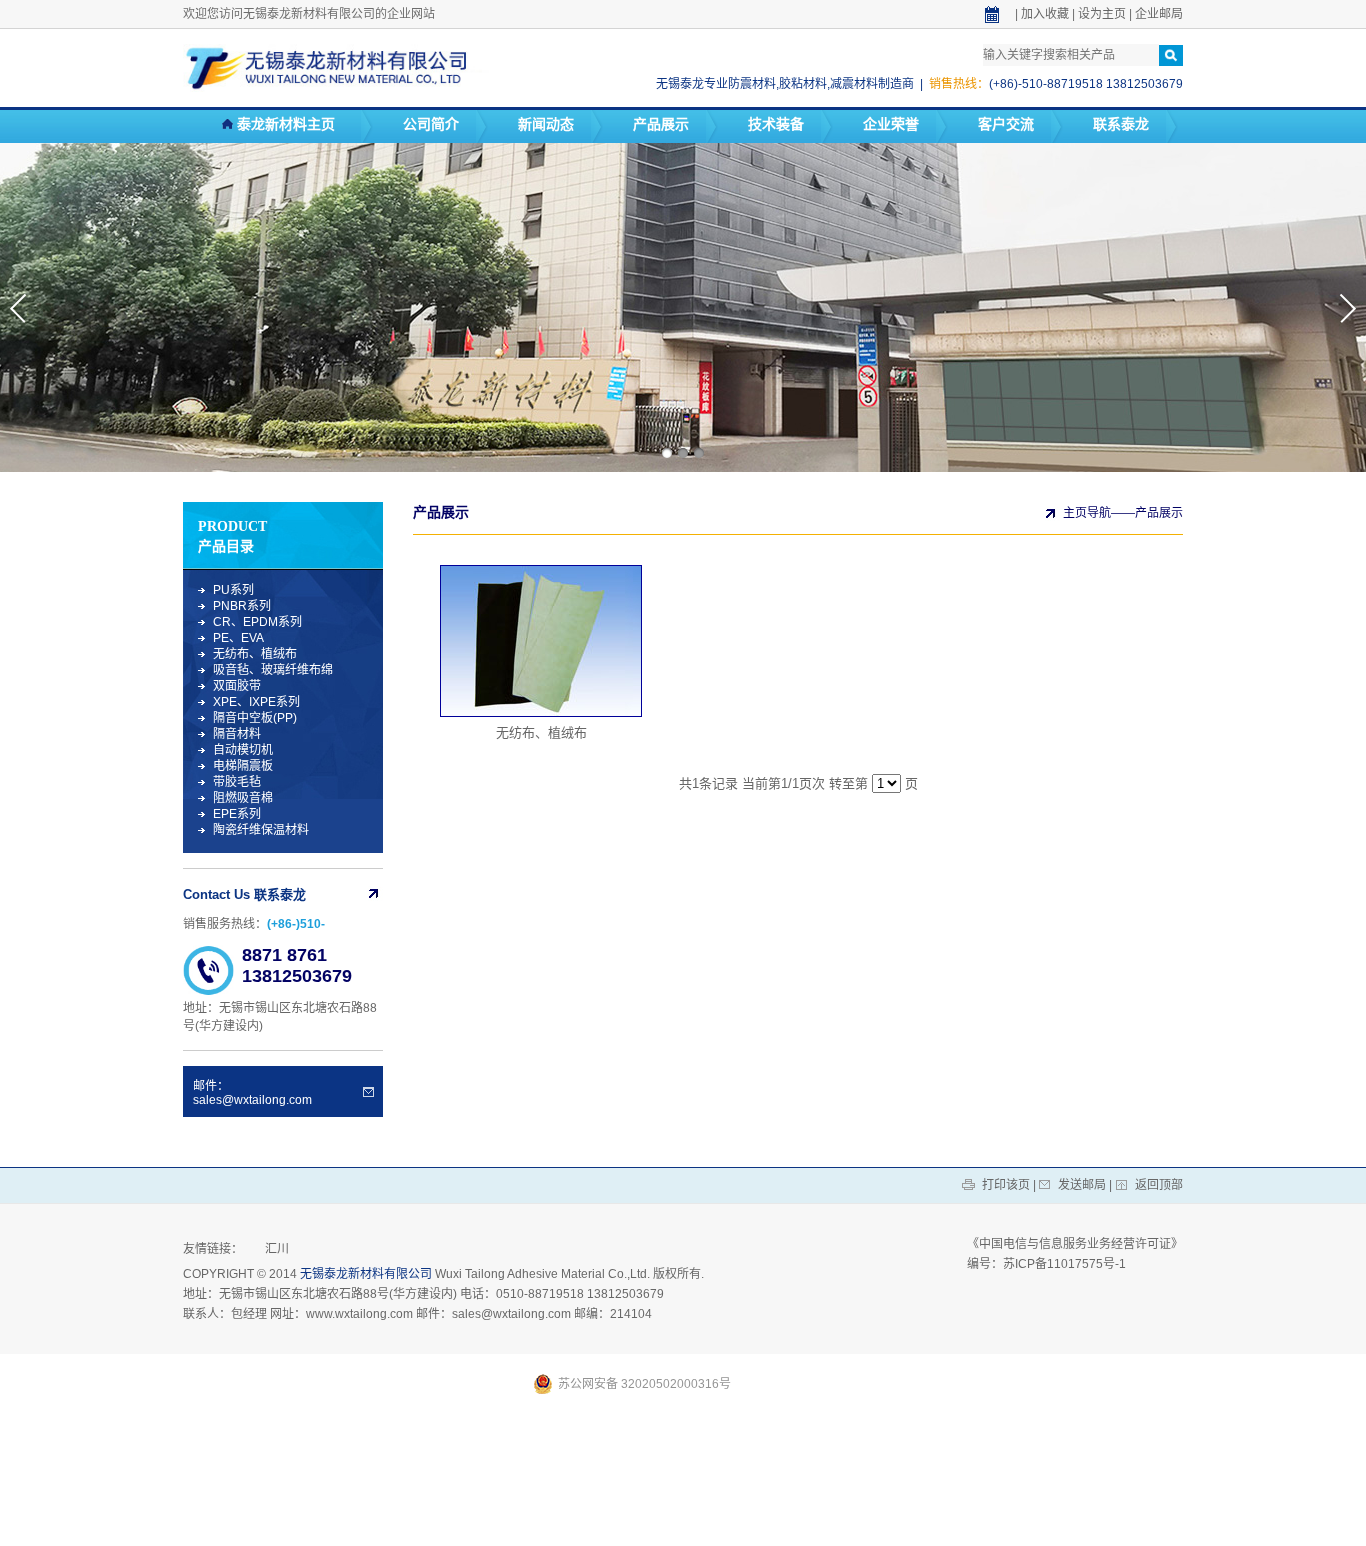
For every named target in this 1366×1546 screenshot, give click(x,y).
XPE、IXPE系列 (256, 702)
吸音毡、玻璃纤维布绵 (273, 670)
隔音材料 (237, 734)
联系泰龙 (1121, 124)
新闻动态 (546, 124)
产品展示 (661, 124)
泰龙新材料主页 (284, 124)
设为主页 (1102, 14)
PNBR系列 (242, 606)
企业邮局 (1159, 14)
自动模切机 (243, 750)
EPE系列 (237, 814)
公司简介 (431, 124)
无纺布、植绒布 (255, 654)
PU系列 (233, 590)
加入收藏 (1045, 14)
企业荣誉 (891, 124)
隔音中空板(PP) (255, 718)
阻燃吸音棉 (243, 798)
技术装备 (776, 124)
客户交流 (1006, 124)
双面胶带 (237, 686)
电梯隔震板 (243, 766)
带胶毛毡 (237, 782)
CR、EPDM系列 (257, 622)
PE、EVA (238, 638)
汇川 (277, 1249)
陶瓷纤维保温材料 (261, 830)
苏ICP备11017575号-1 (1064, 1264)
